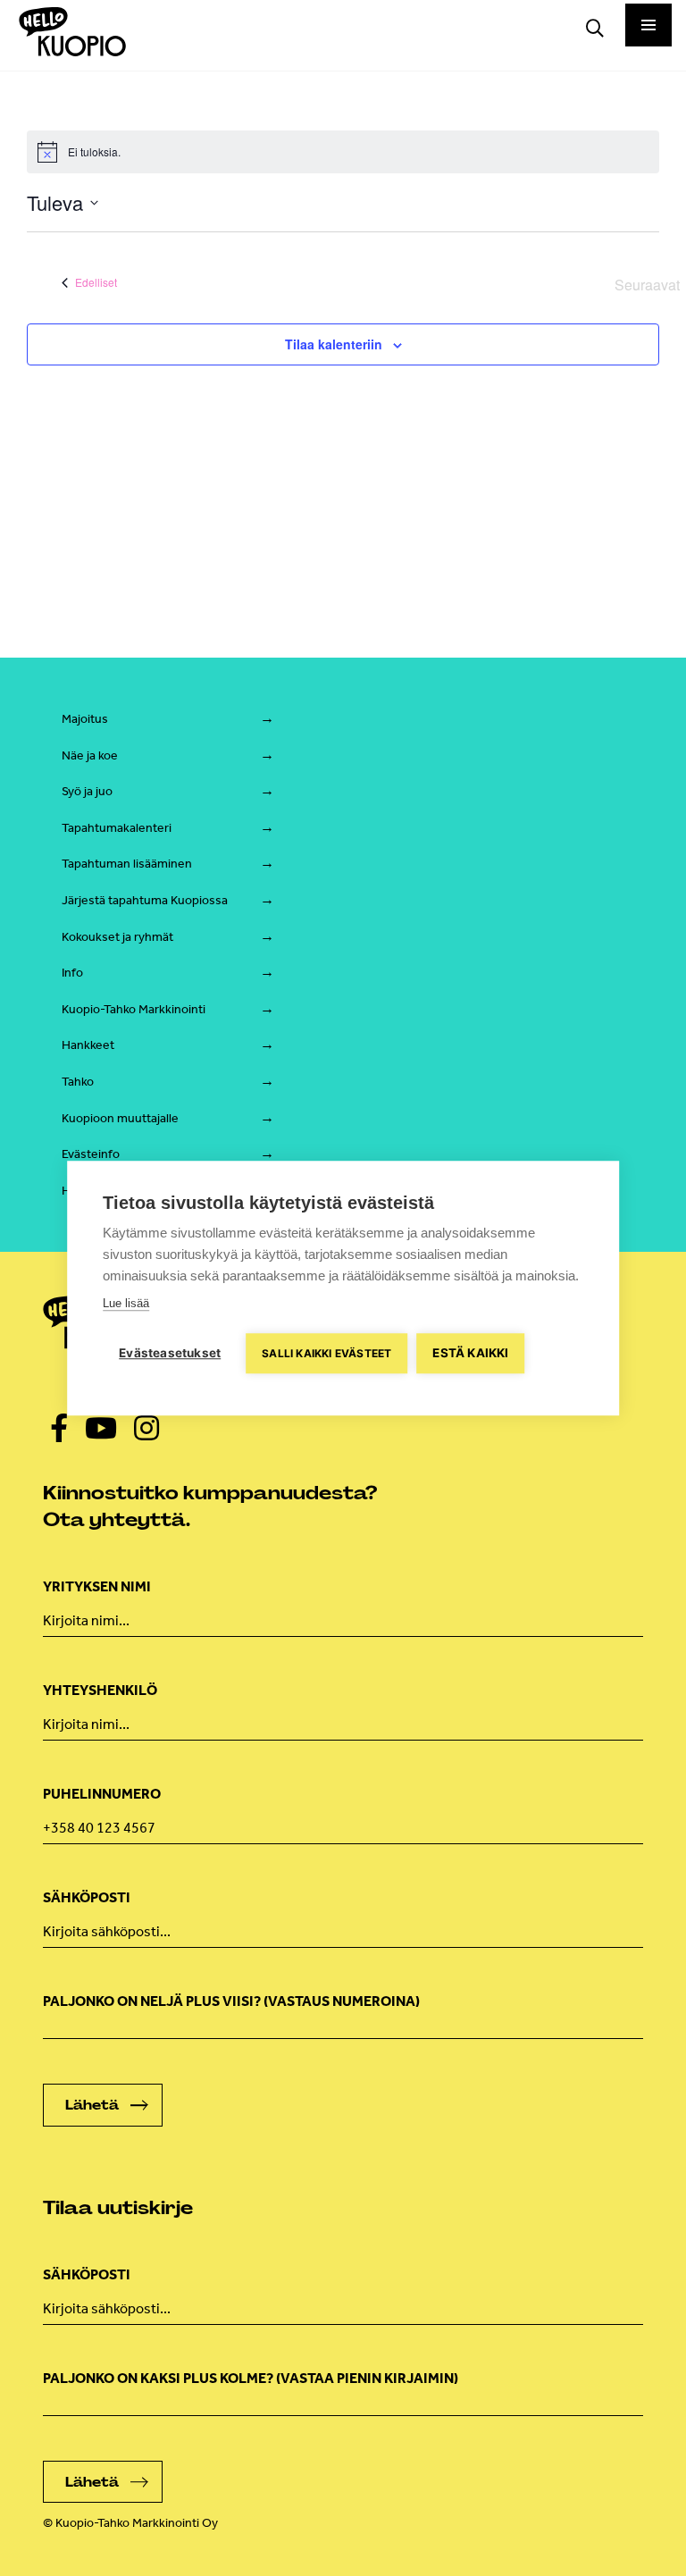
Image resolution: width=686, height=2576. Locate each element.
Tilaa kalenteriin (334, 344)
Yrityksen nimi (97, 1586)
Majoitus (85, 719)
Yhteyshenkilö (100, 1690)
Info (72, 973)
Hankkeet (88, 1045)
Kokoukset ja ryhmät (117, 937)
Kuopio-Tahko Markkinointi (134, 1009)
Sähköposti (87, 1897)
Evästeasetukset (170, 1353)
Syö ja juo (87, 791)
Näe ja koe (90, 755)
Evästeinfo (91, 1154)
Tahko (78, 1082)
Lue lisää (126, 1303)
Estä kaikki (470, 1353)
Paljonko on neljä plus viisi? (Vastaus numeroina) (231, 2001)
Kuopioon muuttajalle (120, 1118)
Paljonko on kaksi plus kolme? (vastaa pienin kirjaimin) (251, 2378)
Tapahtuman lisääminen (127, 864)
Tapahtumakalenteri (117, 828)
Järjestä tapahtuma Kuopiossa (145, 900)
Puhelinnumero (102, 1794)
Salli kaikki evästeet (326, 1353)
